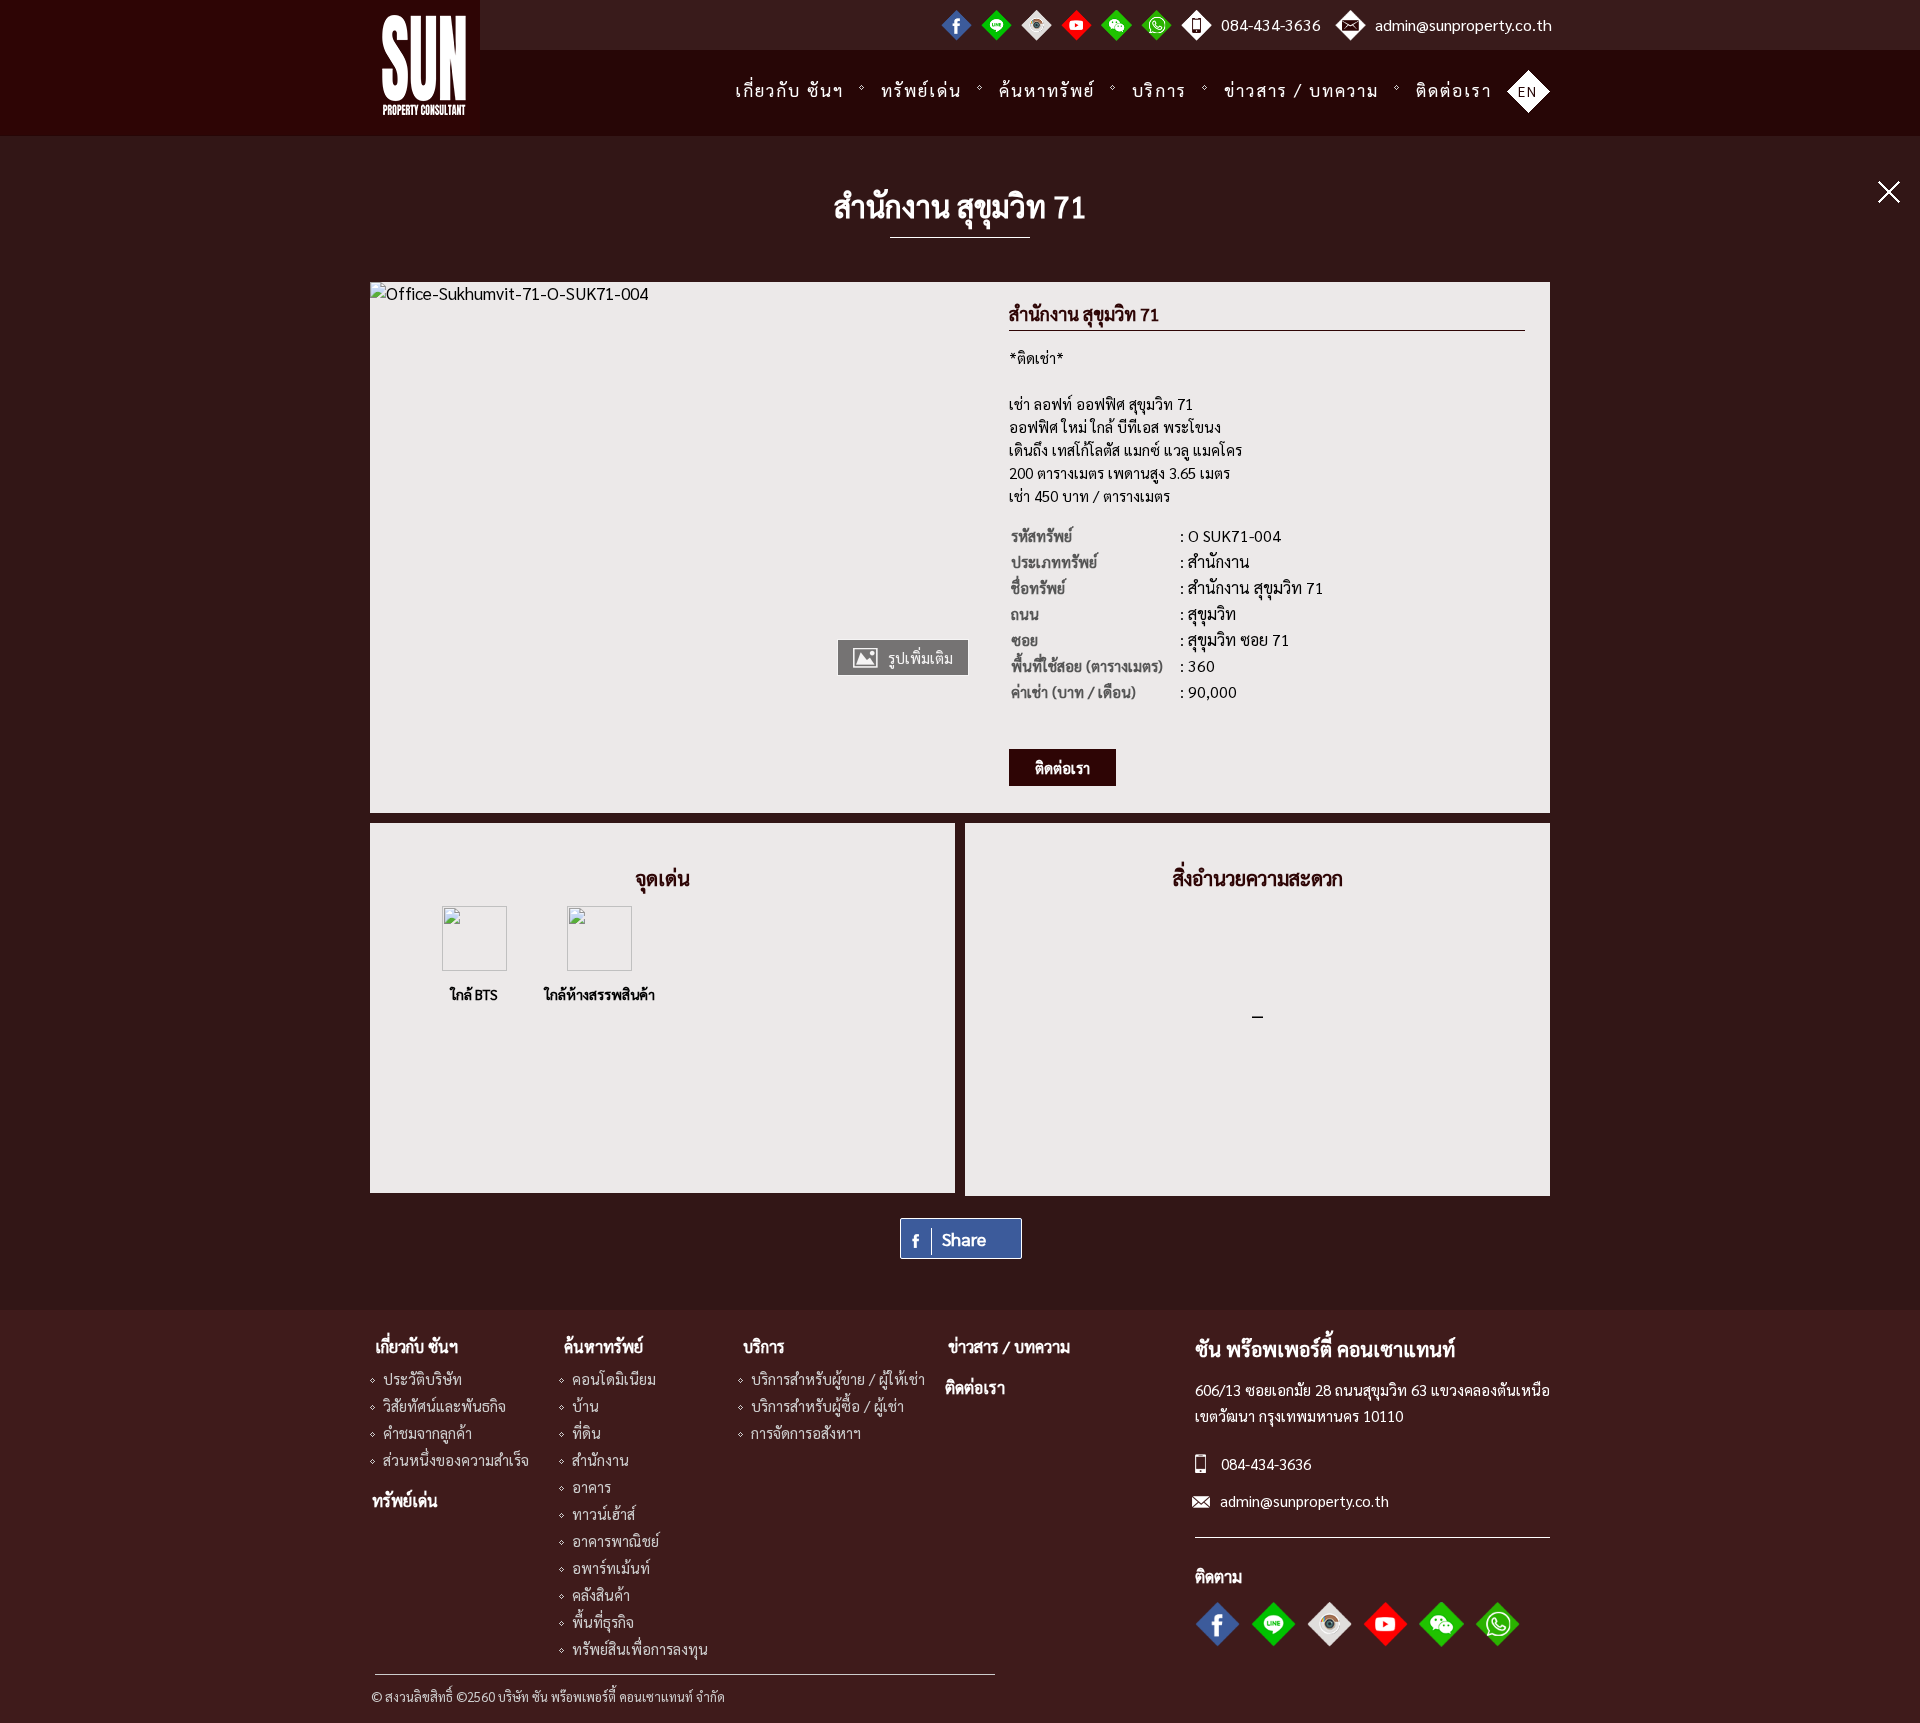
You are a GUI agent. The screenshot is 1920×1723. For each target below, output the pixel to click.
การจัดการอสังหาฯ (806, 1432)
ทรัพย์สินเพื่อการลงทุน (640, 1648)
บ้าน (585, 1405)
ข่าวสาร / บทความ (1301, 90)
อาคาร (591, 1486)
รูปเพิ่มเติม (920, 657)
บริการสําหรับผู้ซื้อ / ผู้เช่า (827, 1405)
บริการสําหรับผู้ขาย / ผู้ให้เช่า (838, 1378)
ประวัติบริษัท (422, 1378)
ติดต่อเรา (1454, 90)
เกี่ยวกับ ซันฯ (789, 90)
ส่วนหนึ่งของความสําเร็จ (456, 1459)
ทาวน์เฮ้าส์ (603, 1513)
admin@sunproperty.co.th (1463, 24)
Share (964, 1238)
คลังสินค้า (601, 1594)
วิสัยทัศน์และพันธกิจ (444, 1405)
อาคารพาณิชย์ (615, 1540)
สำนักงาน (600, 1459)
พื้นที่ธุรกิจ (603, 1621)
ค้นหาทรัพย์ (1047, 90)
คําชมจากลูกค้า (427, 1432)
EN (1528, 91)
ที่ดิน (586, 1432)
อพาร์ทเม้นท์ (611, 1567)
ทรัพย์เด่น (921, 90)
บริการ (1159, 90)
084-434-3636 (1271, 24)
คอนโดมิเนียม (614, 1378)
